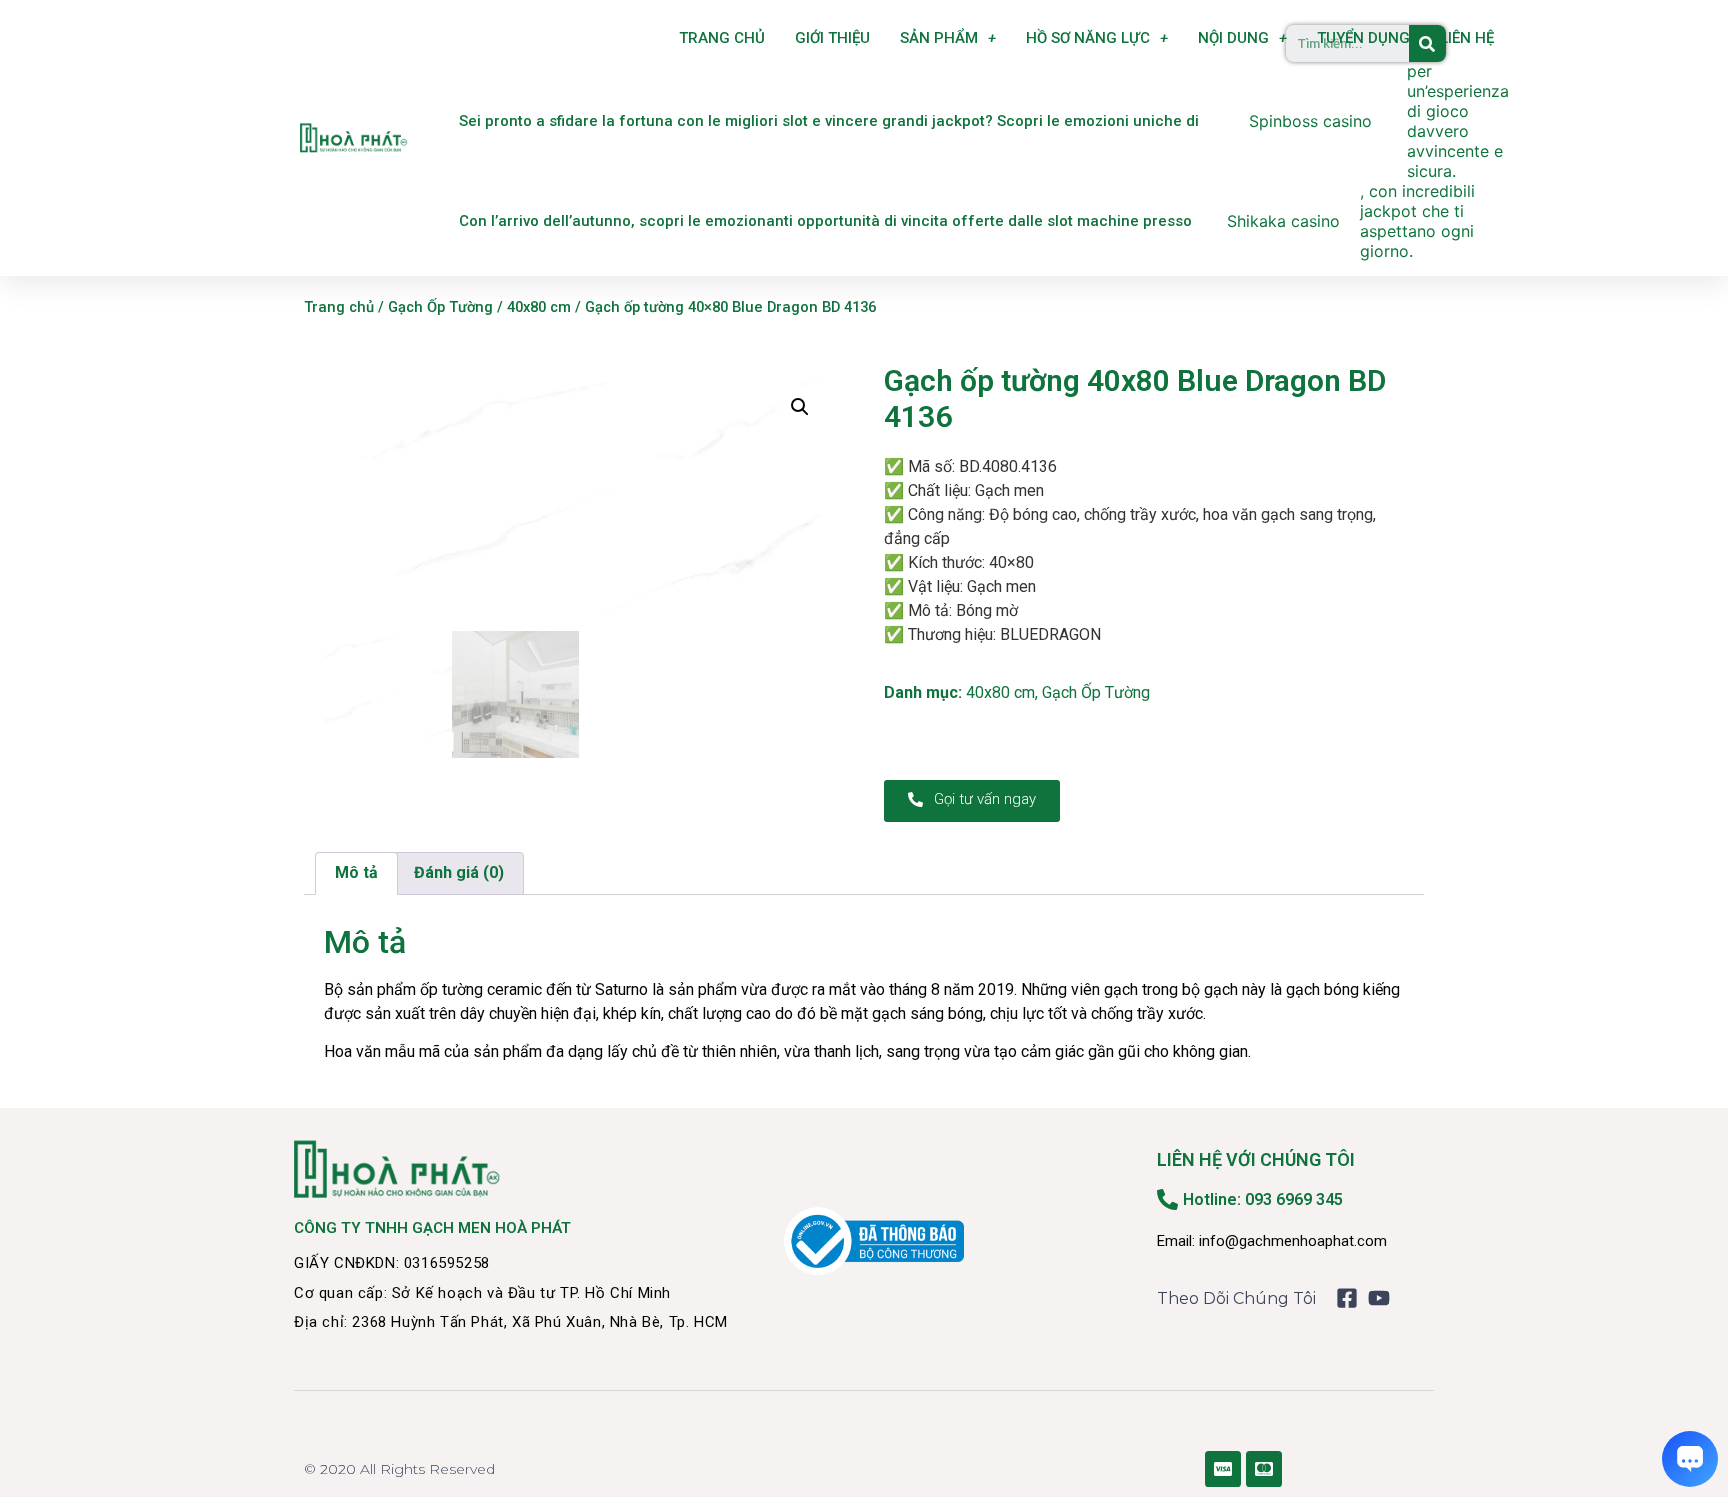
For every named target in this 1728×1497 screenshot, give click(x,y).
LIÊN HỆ (1467, 38)
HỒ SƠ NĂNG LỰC (1088, 38)
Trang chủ (339, 307)
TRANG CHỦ (722, 38)
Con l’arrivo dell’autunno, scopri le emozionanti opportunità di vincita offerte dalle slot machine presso (825, 221)
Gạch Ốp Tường (440, 307)
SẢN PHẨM (939, 38)
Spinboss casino (1310, 121)
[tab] (356, 874)
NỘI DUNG (1233, 38)
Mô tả (356, 872)
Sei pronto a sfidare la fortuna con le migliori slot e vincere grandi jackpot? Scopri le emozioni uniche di (829, 121)
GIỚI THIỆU (832, 38)
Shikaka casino (1283, 221)
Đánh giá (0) (459, 872)
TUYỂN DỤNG (1363, 38)
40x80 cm (539, 307)
